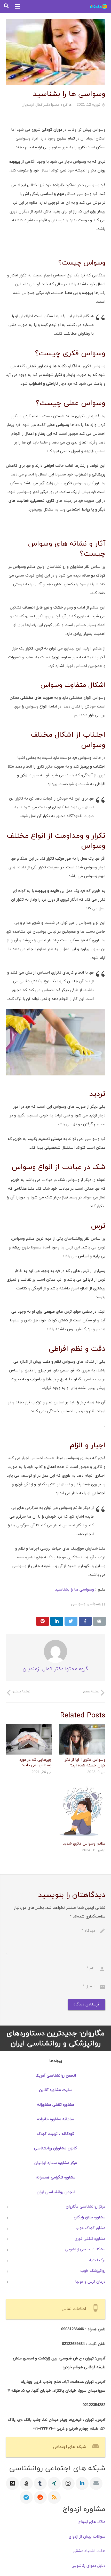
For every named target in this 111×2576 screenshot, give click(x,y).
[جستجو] (6, 6)
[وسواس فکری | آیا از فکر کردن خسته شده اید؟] (82, 1739)
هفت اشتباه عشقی (89, 2551)
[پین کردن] (43, 1621)
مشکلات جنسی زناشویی (85, 2249)
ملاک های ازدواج (92, 2522)
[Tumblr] (40, 2483)
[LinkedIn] (82, 2483)
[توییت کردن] (71, 1621)
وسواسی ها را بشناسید (74, 1590)
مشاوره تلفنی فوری (90, 2239)
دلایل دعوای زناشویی (89, 2566)
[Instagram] (68, 2483)
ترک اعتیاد (97, 2260)
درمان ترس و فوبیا (90, 2282)
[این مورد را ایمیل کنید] (99, 1621)
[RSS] (54, 2497)
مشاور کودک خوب (90, 2228)
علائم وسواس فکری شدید (84, 1843)
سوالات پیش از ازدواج (87, 2537)
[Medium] (12, 2483)
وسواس (94, 1604)
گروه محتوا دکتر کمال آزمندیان (45, 105)
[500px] (26, 2483)
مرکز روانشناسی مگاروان (86, 2207)
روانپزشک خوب (93, 2271)
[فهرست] (17, 6)
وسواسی (78, 1604)
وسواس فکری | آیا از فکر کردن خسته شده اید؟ (85, 1762)
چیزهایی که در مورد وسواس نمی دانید (35, 1762)
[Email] (96, 2483)
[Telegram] (26, 2497)
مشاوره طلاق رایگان (90, 2217)
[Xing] (54, 2483)
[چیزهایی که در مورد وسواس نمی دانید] (29, 1739)
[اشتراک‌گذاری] (85, 1621)
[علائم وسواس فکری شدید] (82, 1811)
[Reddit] (40, 2497)
